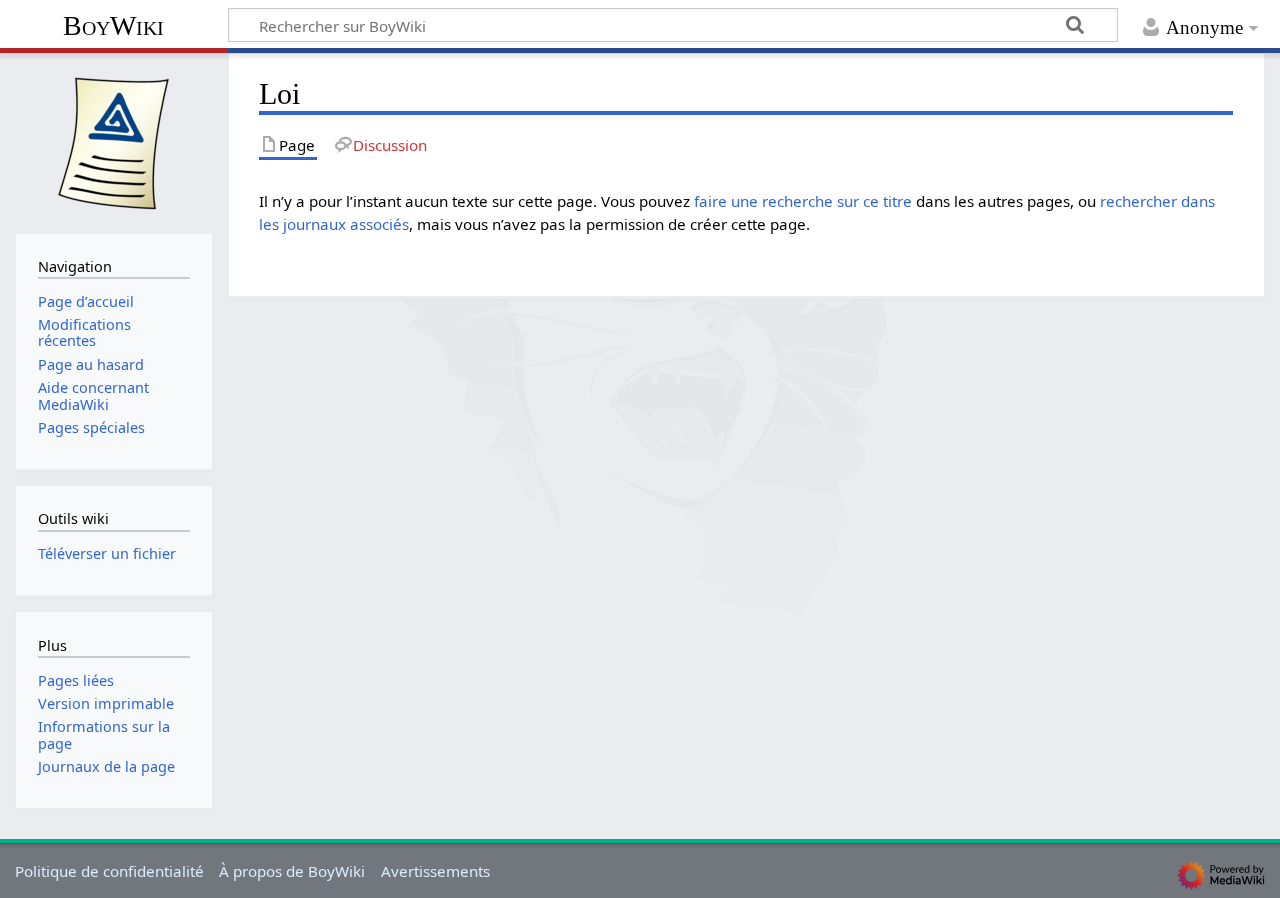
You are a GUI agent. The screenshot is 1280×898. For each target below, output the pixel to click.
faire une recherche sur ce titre (803, 201)
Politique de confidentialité (109, 871)
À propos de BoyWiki (292, 871)
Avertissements (435, 871)
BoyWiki (113, 25)
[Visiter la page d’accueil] (114, 141)
